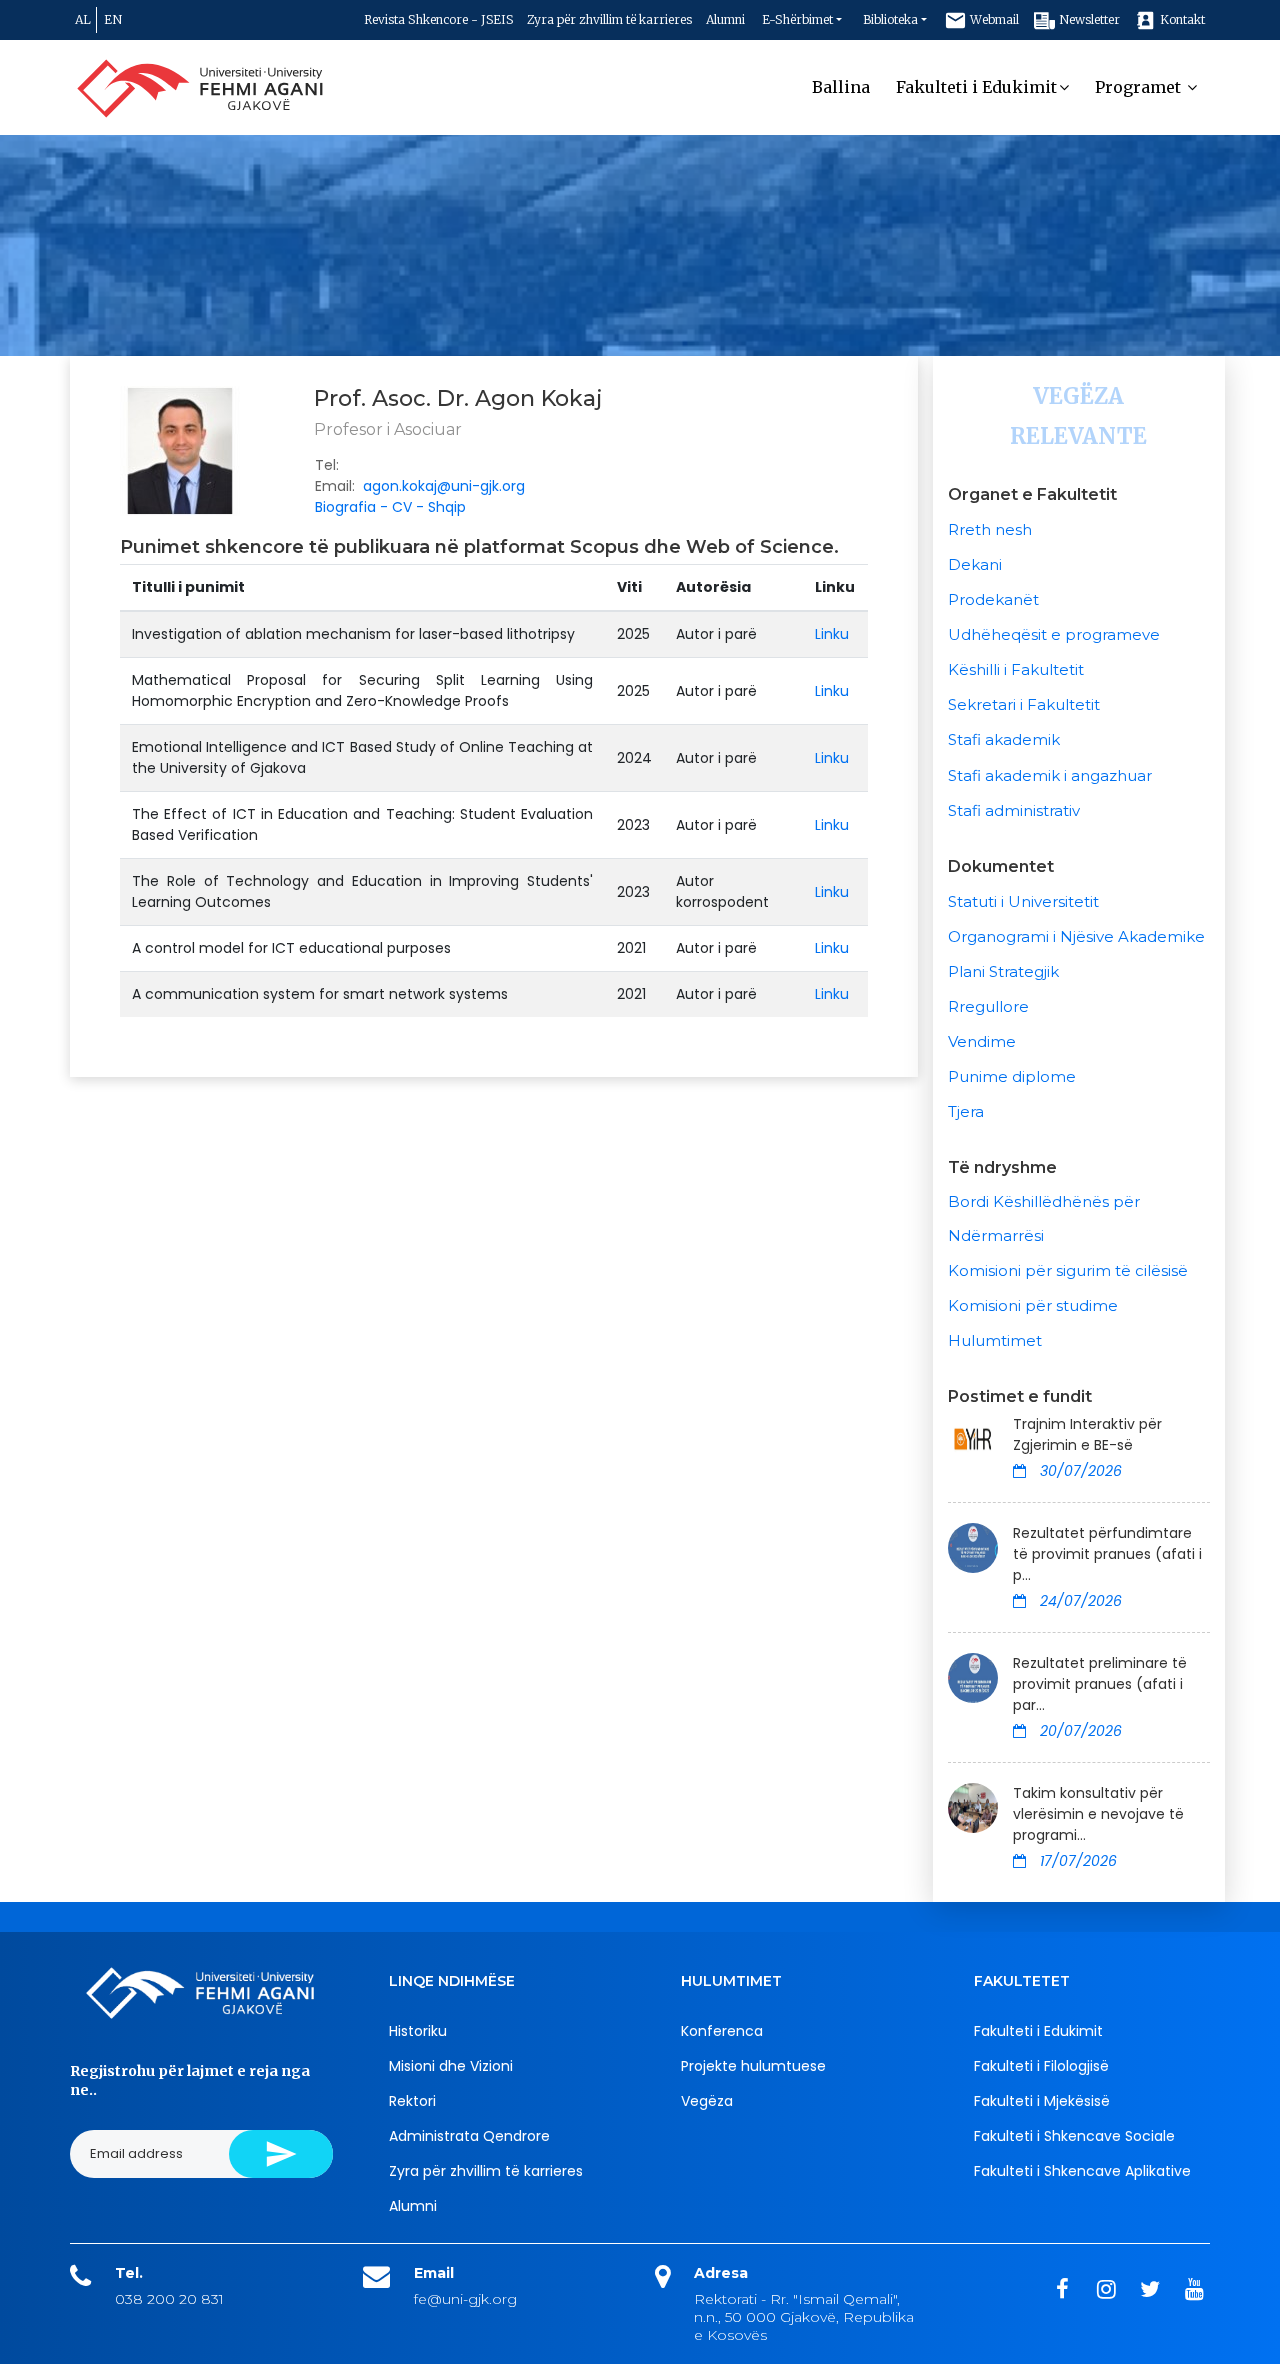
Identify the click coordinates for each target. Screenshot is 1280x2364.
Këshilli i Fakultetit (1016, 669)
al (83, 19)
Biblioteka (890, 19)
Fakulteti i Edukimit (976, 87)
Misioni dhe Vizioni (451, 2066)
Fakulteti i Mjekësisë (1042, 2101)
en (113, 19)
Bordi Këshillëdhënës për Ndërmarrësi (1044, 1218)
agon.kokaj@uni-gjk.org (444, 486)
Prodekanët (993, 599)
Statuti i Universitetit (1023, 901)
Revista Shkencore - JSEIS (438, 19)
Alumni (725, 19)
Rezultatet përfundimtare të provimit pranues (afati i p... (1107, 1554)
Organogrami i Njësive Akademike (1076, 936)
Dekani (975, 564)
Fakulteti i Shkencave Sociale (1074, 2136)
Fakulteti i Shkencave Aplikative (1082, 2171)
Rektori (412, 2101)
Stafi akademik (1004, 739)
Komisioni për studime (1033, 1305)
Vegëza (707, 2101)
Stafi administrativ (1014, 810)
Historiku (418, 2031)
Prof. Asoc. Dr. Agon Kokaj (458, 398)
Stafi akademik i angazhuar (1050, 775)
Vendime (982, 1041)
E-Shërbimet (797, 19)
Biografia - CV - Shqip (390, 507)
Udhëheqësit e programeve (1054, 634)
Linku (832, 634)
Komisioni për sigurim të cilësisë (1068, 1270)
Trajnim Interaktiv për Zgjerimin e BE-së (1087, 1434)
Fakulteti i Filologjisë (1041, 2066)
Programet (1140, 87)
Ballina (841, 87)
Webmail (993, 19)
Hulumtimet (995, 1340)
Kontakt (1181, 19)
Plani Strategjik (1003, 971)
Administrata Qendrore (469, 2136)
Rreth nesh (990, 529)
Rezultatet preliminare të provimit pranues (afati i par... (1100, 1684)
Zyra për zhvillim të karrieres (609, 19)
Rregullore (988, 1006)
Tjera (966, 1111)
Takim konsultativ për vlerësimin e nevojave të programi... (1098, 1814)
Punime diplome (1012, 1076)
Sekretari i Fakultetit (1024, 704)
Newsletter (1088, 19)
